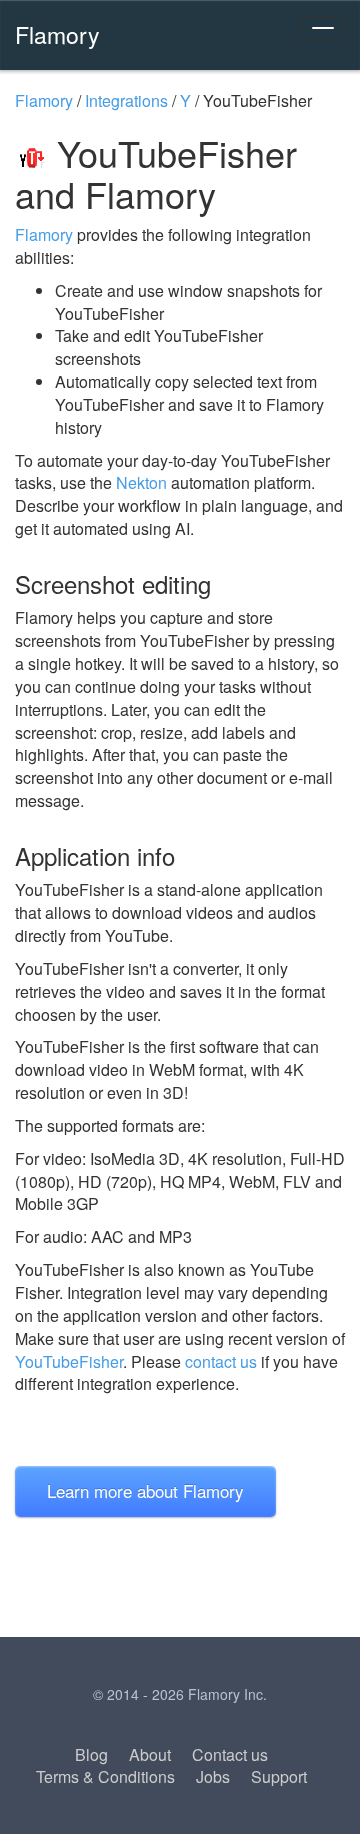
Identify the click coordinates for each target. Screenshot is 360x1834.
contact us (221, 1361)
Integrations (126, 100)
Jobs (213, 1776)
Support (279, 1776)
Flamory (57, 34)
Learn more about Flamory (145, 1490)
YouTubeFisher (69, 1361)
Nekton (141, 482)
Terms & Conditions (105, 1776)
